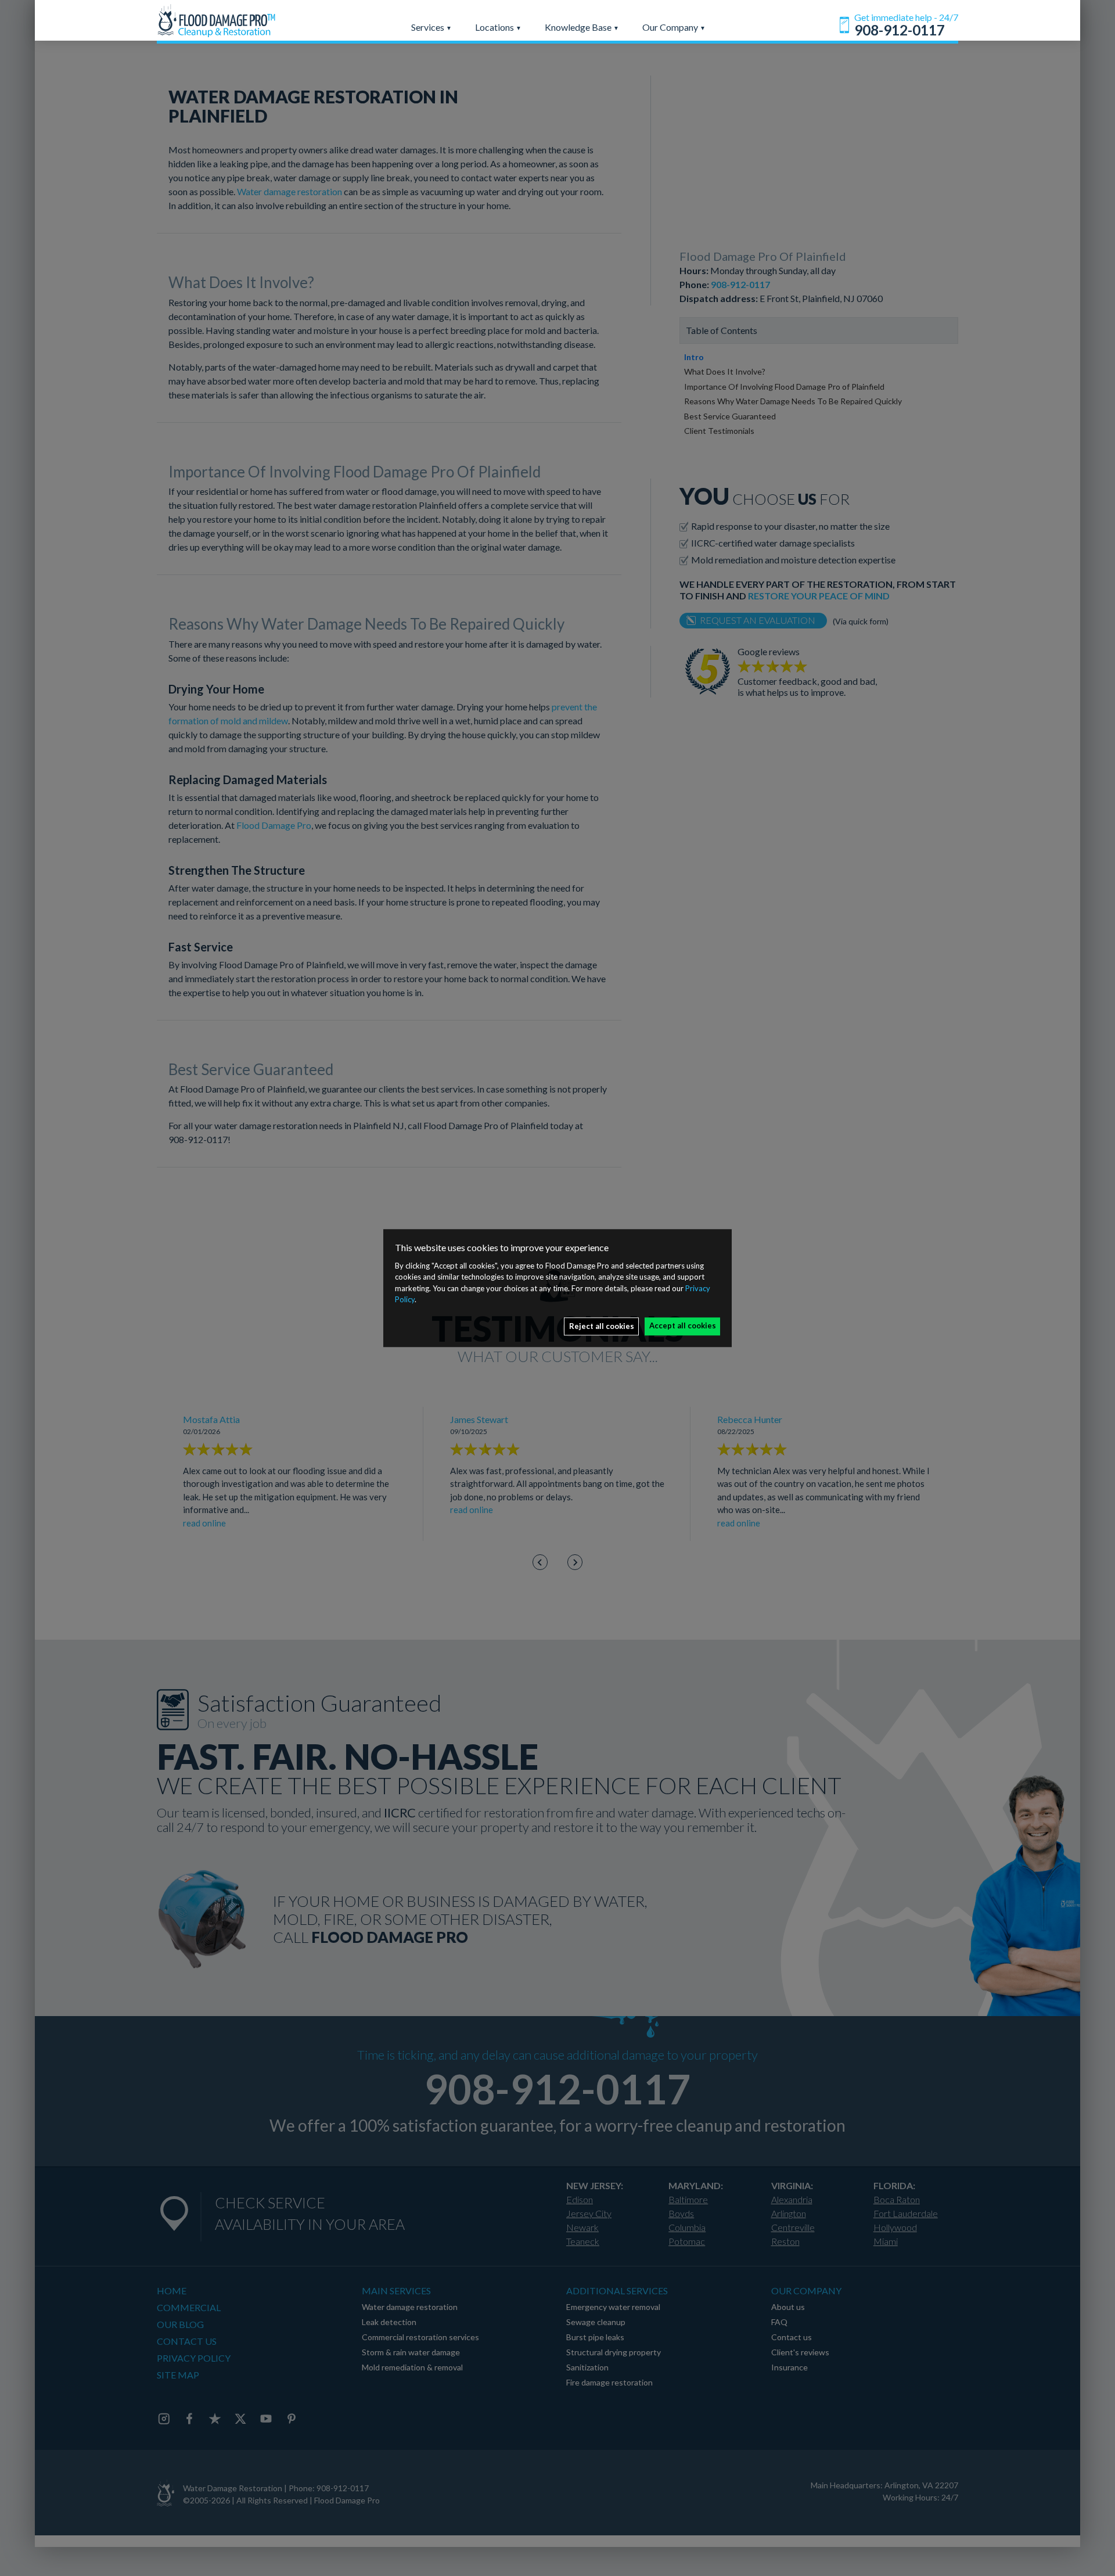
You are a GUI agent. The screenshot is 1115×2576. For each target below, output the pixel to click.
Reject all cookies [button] (602, 1326)
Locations (495, 27)
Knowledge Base (579, 27)
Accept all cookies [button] (683, 1325)
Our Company (671, 27)
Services (429, 27)
